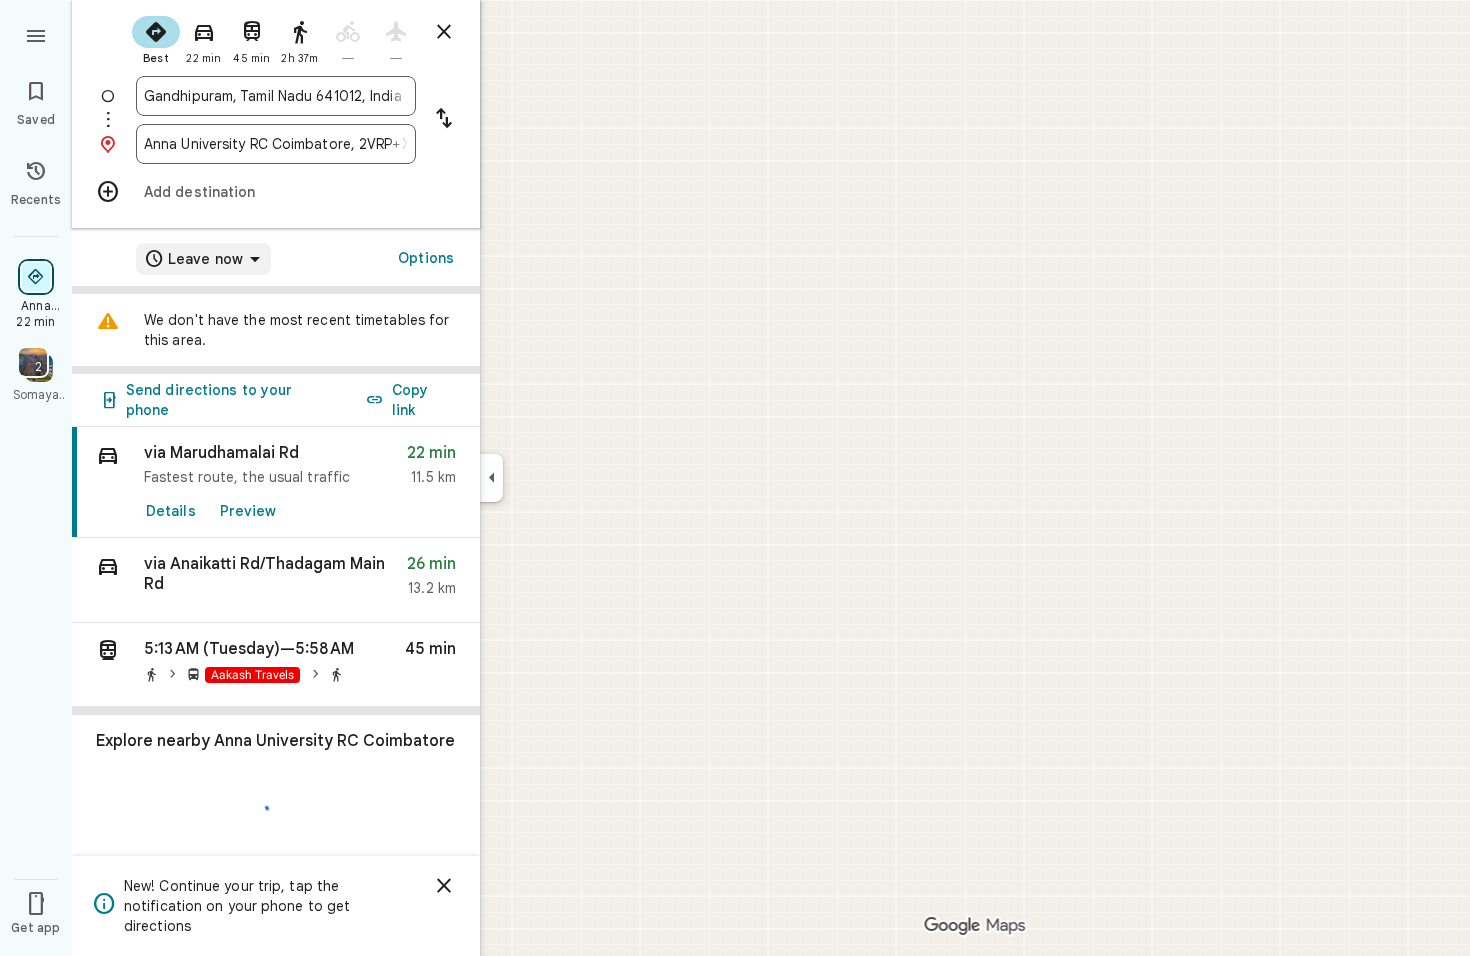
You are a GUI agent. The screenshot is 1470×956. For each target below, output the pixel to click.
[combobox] (276, 96)
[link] (276, 482)
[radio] (156, 38)
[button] (276, 580)
